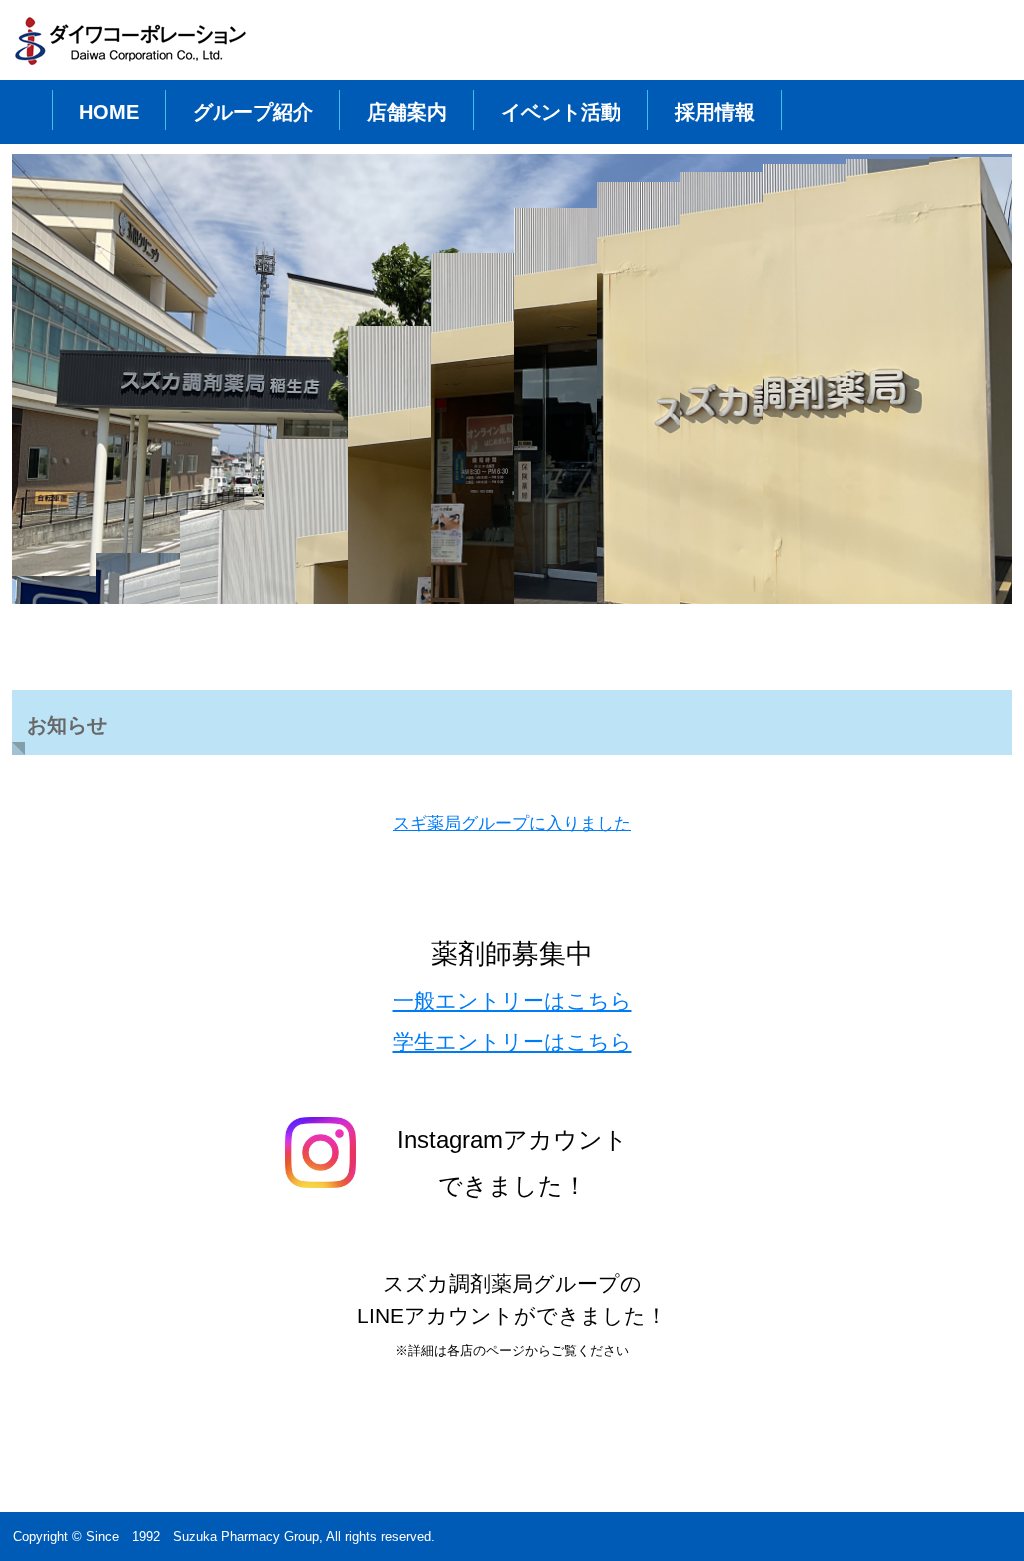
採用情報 (715, 112)
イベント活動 (561, 112)
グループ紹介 (253, 112)
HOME (109, 112)
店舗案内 (407, 112)
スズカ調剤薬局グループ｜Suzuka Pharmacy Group (137, 46)
